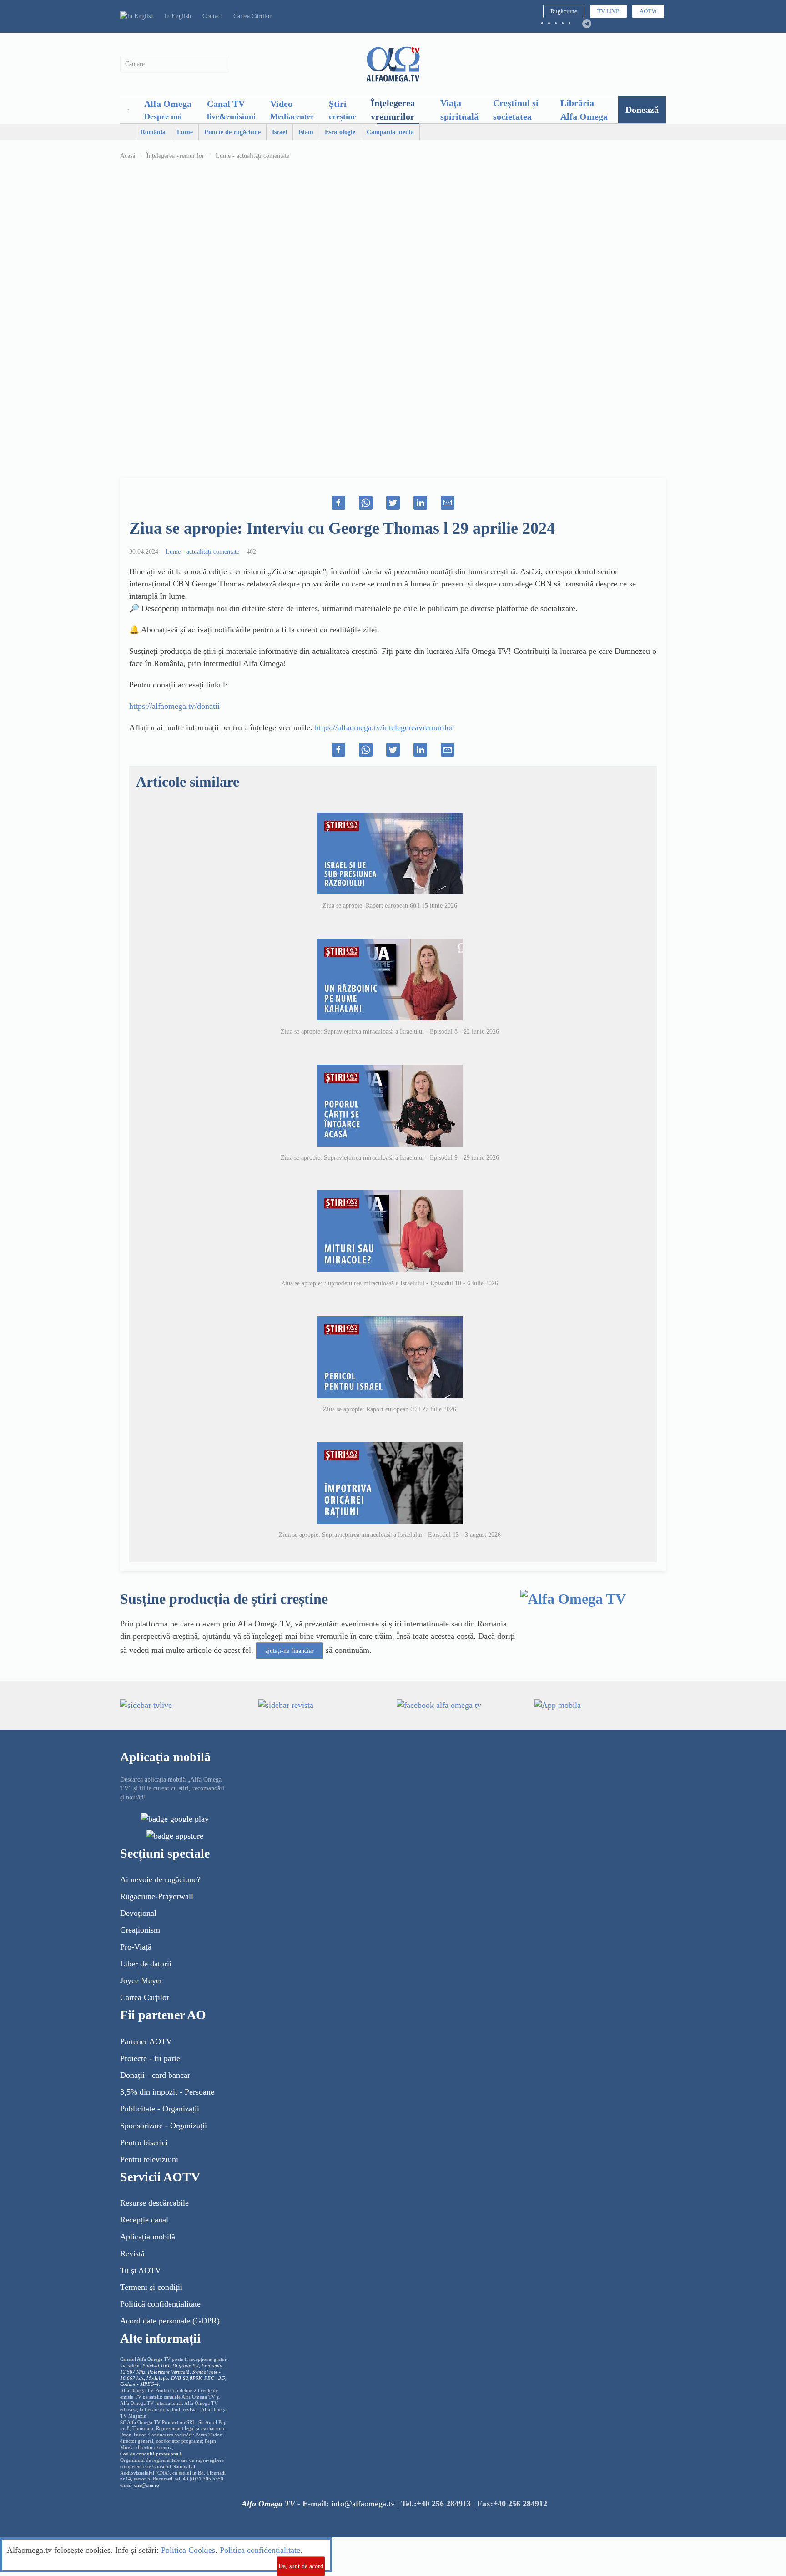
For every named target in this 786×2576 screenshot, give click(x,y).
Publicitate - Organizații (160, 2109)
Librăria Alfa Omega (584, 110)
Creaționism (140, 1930)
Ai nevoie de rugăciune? (160, 1879)
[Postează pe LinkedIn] (420, 503)
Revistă (132, 2253)
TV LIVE (608, 11)
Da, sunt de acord (301, 2566)
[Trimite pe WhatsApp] (366, 503)
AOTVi (648, 11)
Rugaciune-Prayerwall (157, 1896)
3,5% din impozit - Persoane (167, 2092)
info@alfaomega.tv (363, 2504)
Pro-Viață (136, 1947)
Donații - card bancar (155, 2075)
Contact (212, 16)
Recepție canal (144, 2220)
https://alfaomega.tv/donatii (174, 706)
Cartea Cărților (252, 16)
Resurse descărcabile (154, 2203)
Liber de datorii (146, 1964)
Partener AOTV (146, 2041)
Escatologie (340, 132)
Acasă (128, 156)
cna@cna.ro (147, 2485)
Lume (185, 132)
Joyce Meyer (141, 1980)
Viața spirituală (459, 110)
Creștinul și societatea (516, 110)
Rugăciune (564, 11)
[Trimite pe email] (448, 503)
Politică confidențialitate (160, 2304)
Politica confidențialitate (260, 2550)
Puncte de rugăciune (232, 132)
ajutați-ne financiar (290, 1651)
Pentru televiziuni (149, 2159)
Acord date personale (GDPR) (170, 2321)
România (153, 132)
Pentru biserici (144, 2142)
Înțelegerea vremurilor (393, 110)
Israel (280, 132)
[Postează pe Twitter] (393, 503)
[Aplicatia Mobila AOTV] (175, 1835)
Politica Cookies (188, 2550)
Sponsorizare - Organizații (164, 2126)
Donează (642, 110)
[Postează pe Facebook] (338, 503)
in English (178, 16)
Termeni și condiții (151, 2287)
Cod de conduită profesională (151, 2454)
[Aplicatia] (175, 1818)
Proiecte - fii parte (150, 2058)
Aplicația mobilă (148, 2237)
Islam (306, 132)
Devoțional (138, 1913)
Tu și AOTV (141, 2270)
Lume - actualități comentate (252, 156)
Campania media (390, 132)
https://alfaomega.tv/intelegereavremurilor (384, 727)
